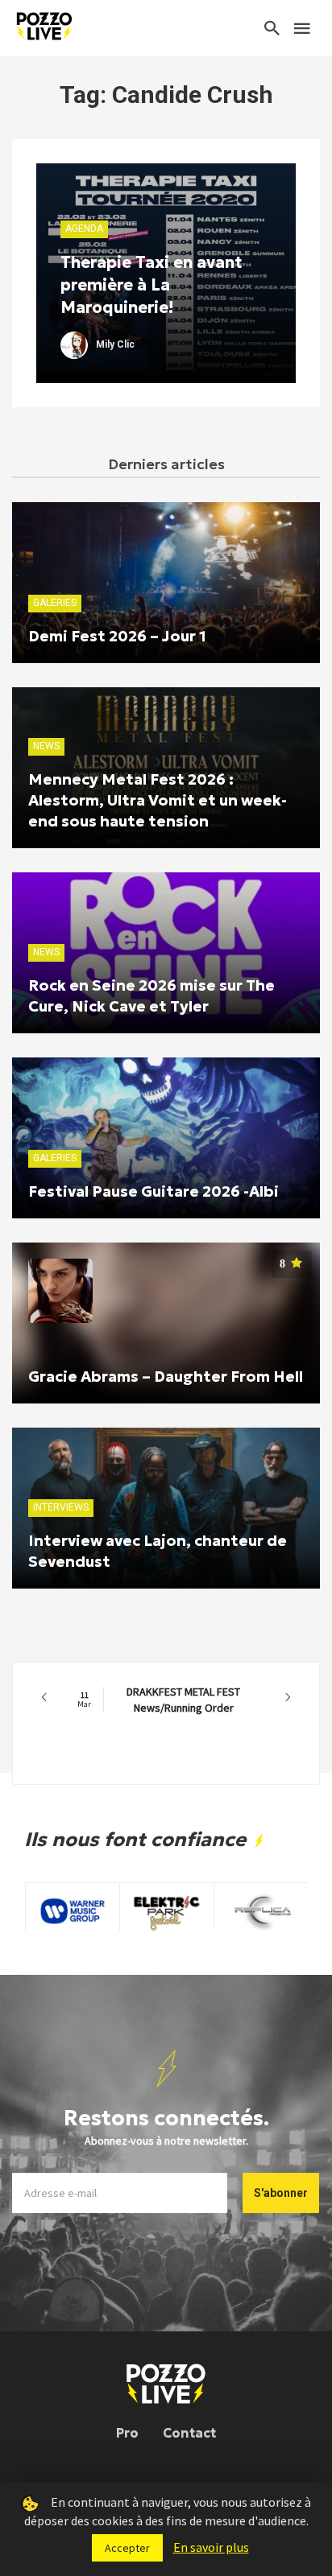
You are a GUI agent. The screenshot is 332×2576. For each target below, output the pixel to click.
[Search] (272, 28)
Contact (189, 2433)
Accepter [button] (127, 2548)
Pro (127, 2433)
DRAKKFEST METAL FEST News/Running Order (159, 1700)
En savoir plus (211, 2547)
